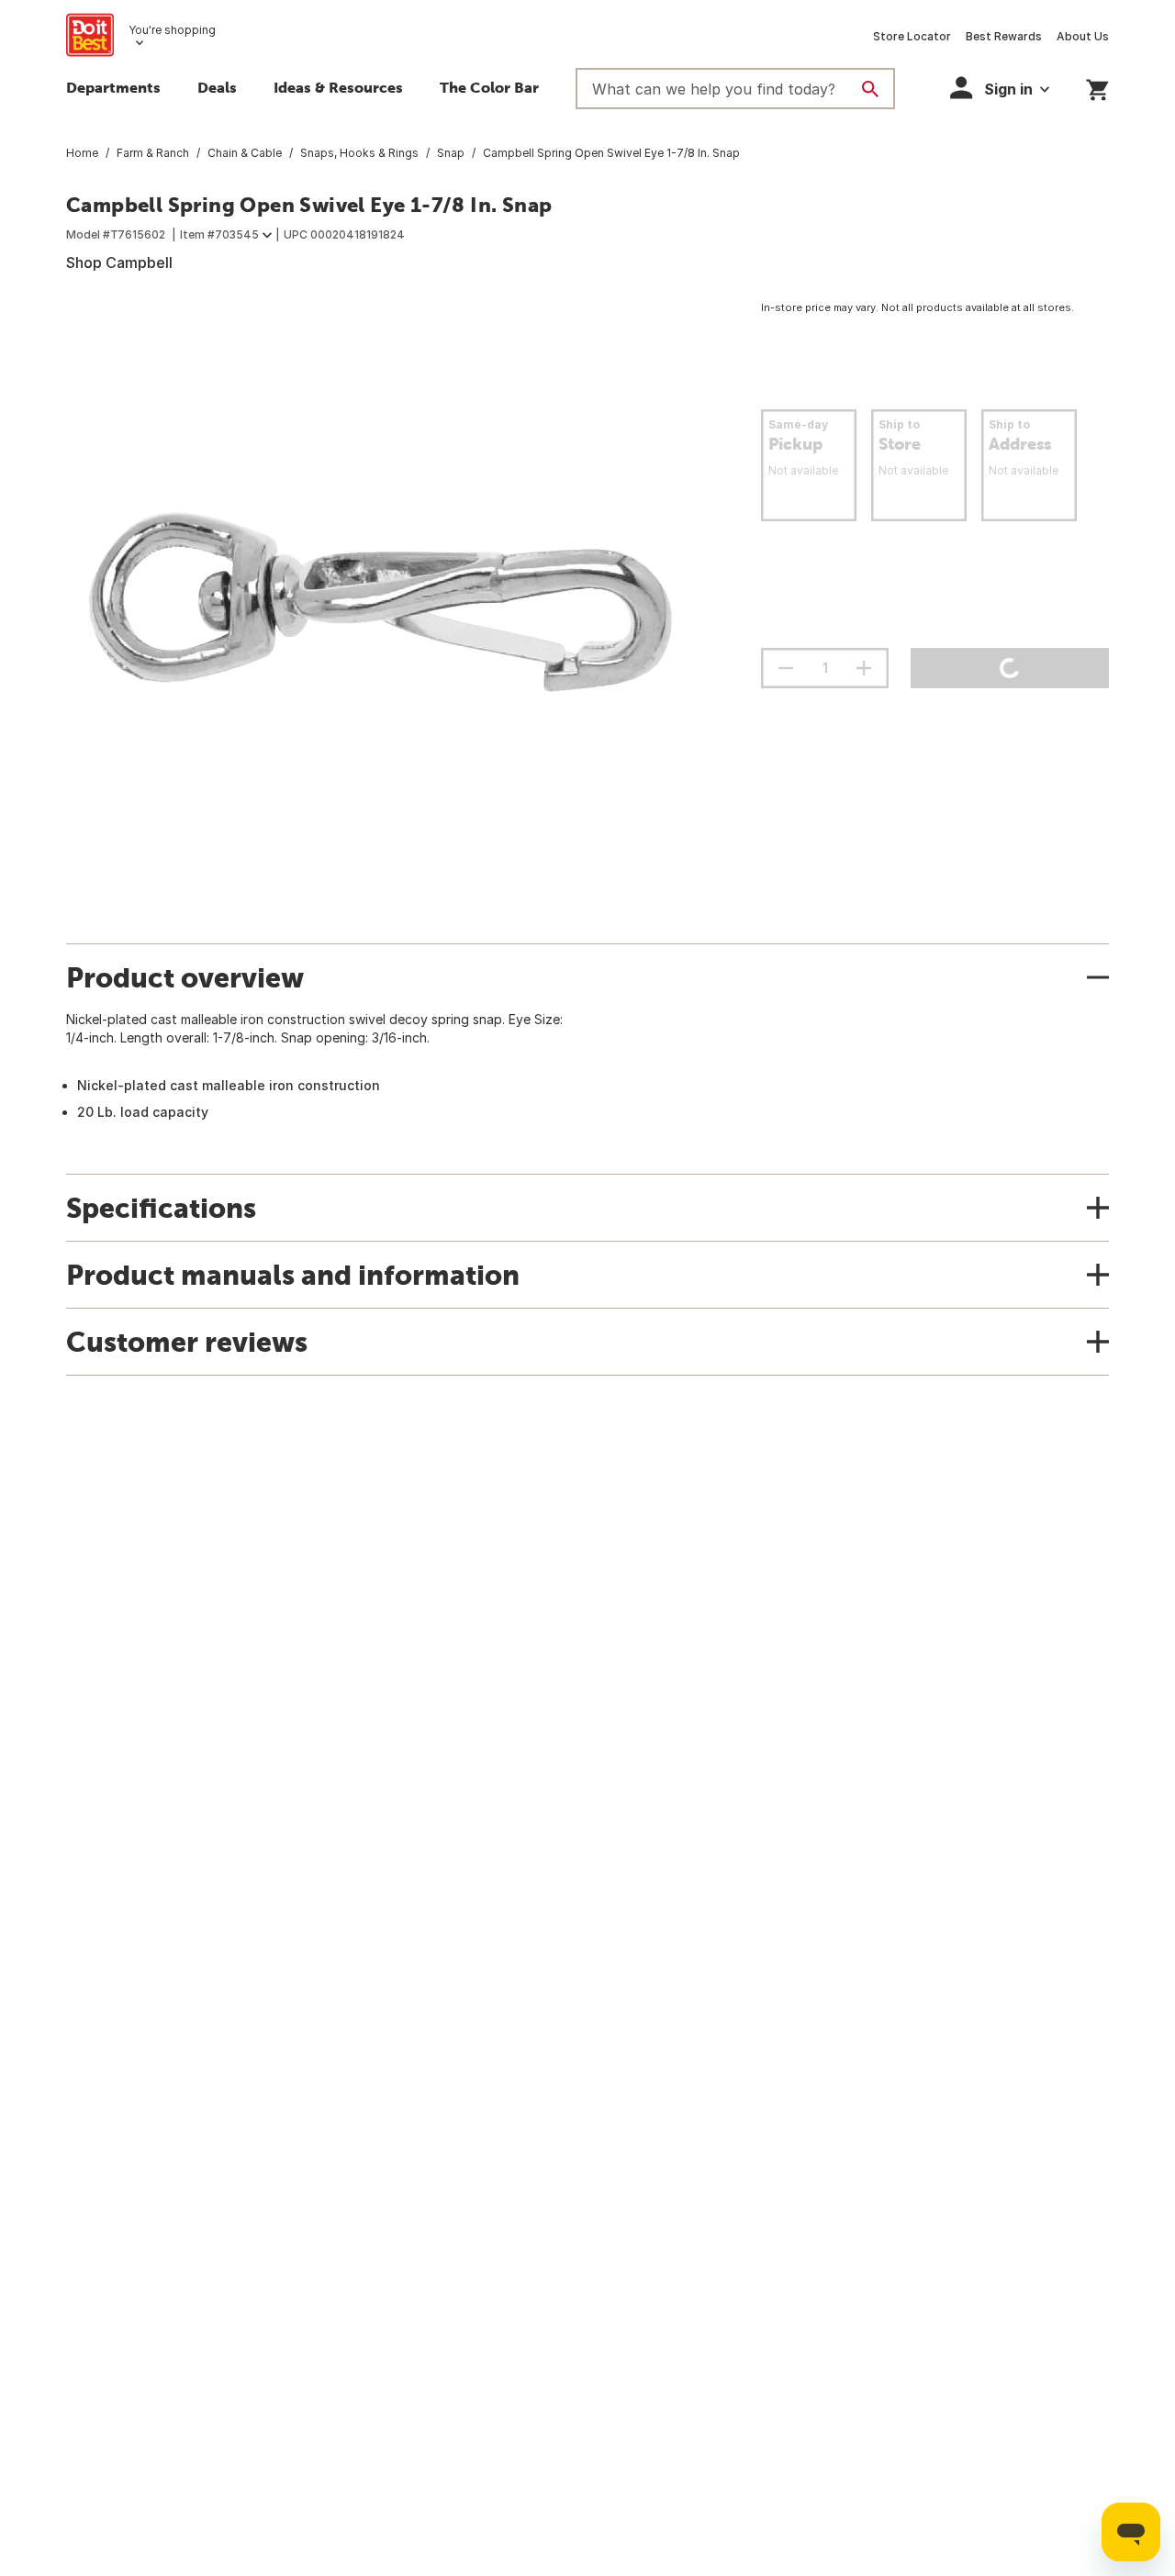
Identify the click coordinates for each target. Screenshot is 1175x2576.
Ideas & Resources (338, 87)
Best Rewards (1004, 36)
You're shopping (172, 30)
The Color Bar (489, 87)
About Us (1083, 36)
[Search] (870, 89)
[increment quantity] (864, 668)
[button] (1000, 88)
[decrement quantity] (786, 668)
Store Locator (912, 36)
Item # (219, 234)
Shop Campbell (119, 262)
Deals (217, 87)
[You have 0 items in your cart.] (1097, 87)
